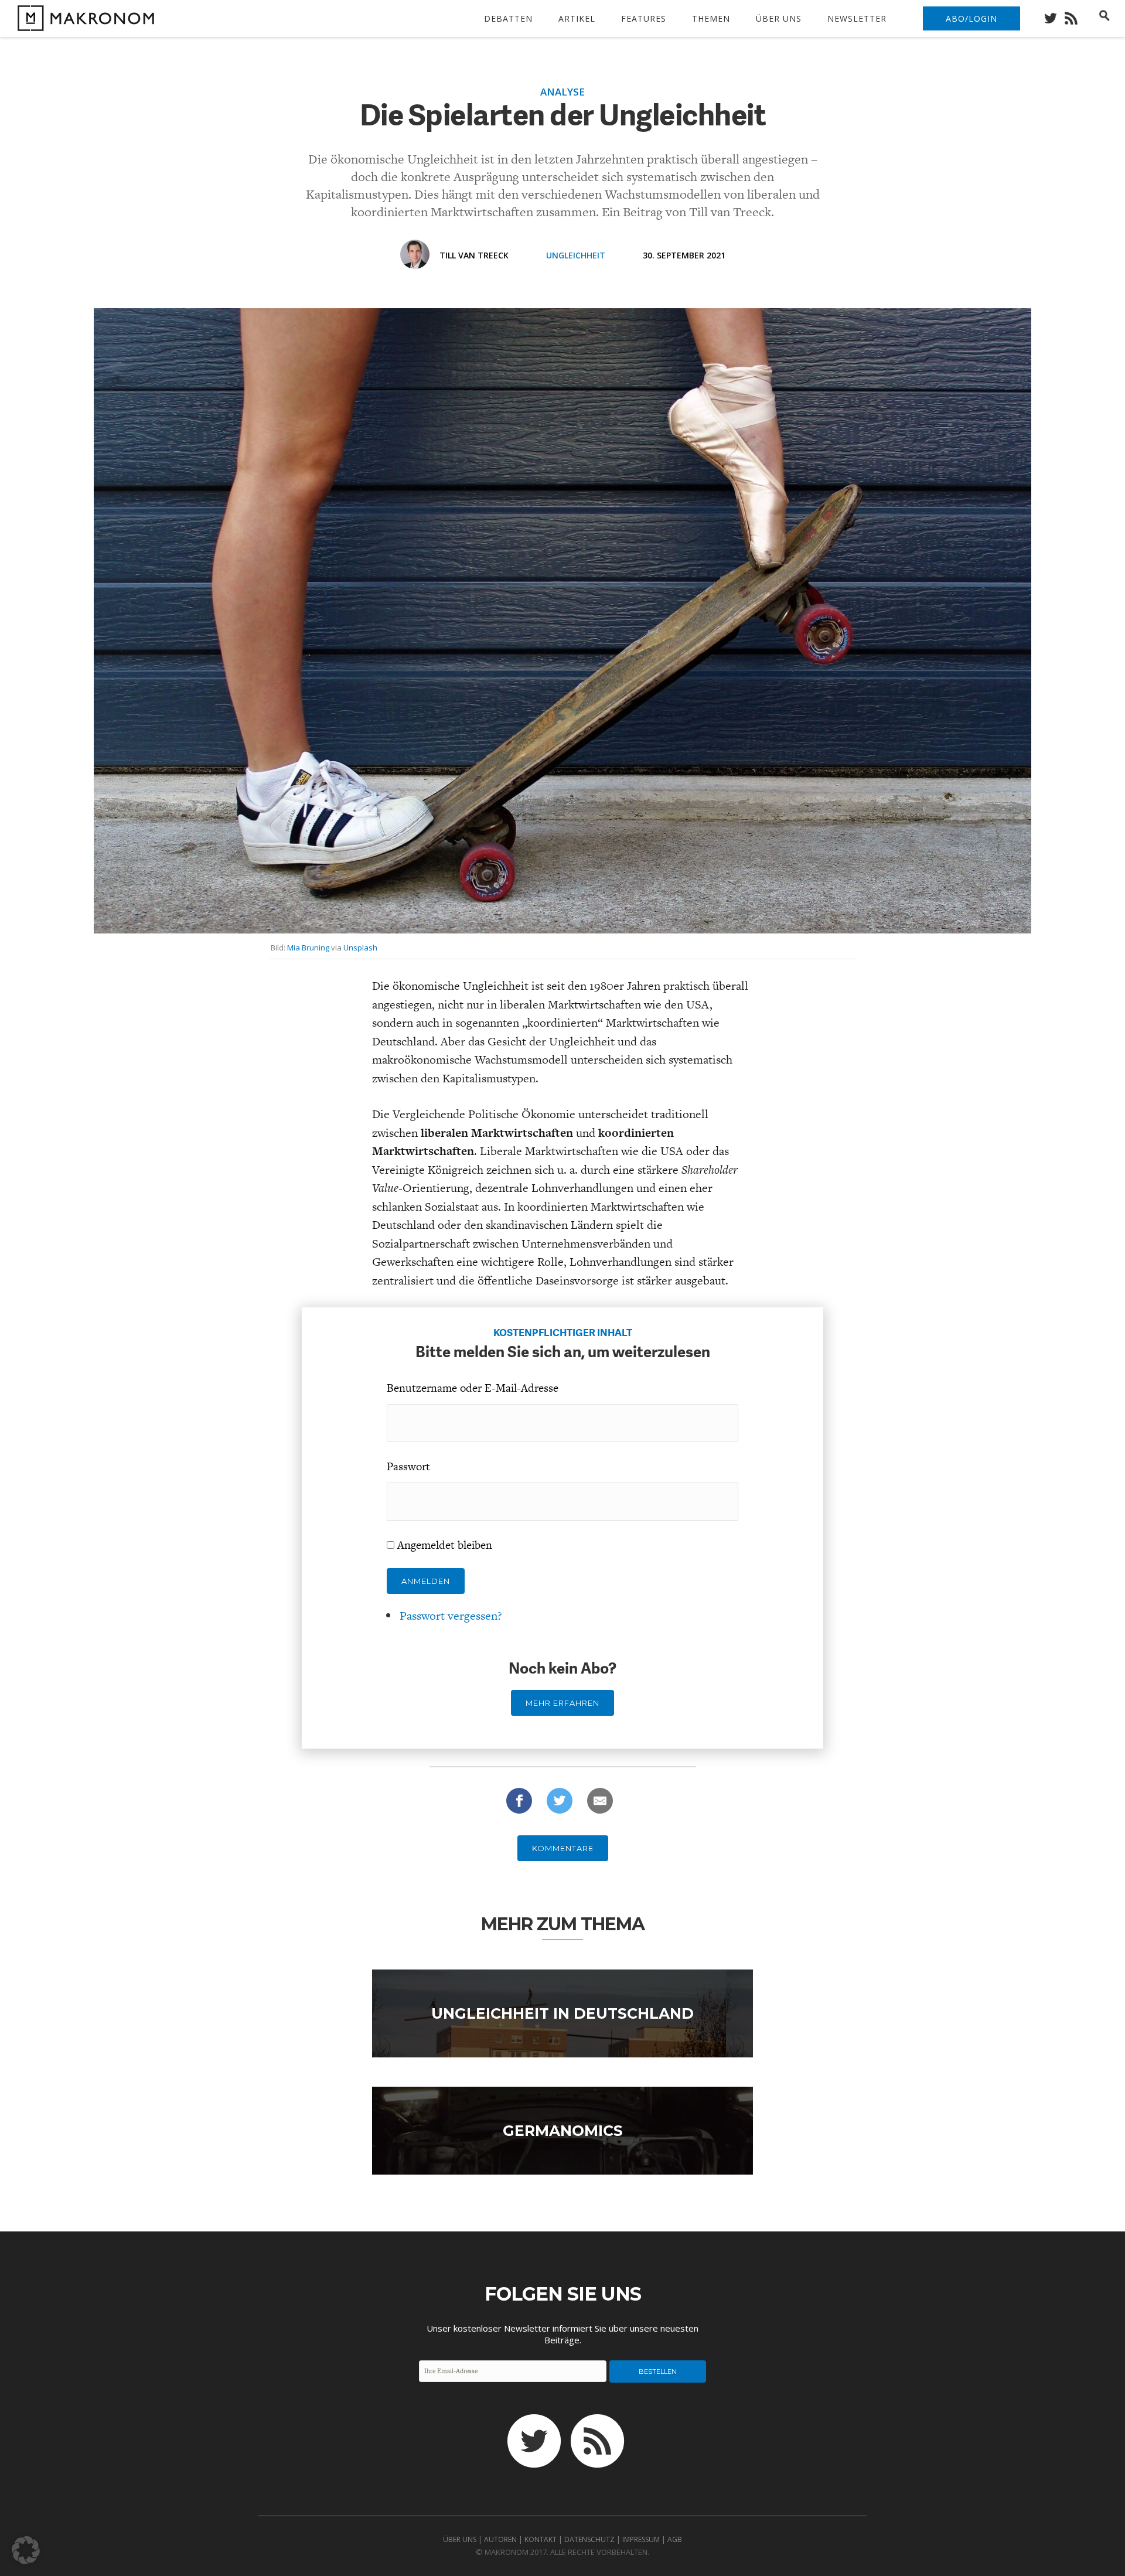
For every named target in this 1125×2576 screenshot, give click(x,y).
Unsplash (360, 948)
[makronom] (1054, 15)
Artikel (577, 18)
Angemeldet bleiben (445, 1545)
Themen (711, 18)
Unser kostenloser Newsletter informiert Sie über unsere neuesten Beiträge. (562, 2334)
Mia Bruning (308, 948)
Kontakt (541, 2539)
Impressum (641, 2539)
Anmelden (426, 1581)
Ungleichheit (576, 255)
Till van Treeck (474, 255)
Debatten (508, 18)
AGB (675, 2539)
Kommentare (563, 1848)
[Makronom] (83, 24)
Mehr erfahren (562, 1703)
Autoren (500, 2539)
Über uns (779, 18)
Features (644, 18)
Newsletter (857, 18)
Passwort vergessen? (451, 1616)
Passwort (408, 1466)
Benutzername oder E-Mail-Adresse (473, 1388)
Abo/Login (971, 18)
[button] (26, 2550)
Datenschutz (589, 2539)
